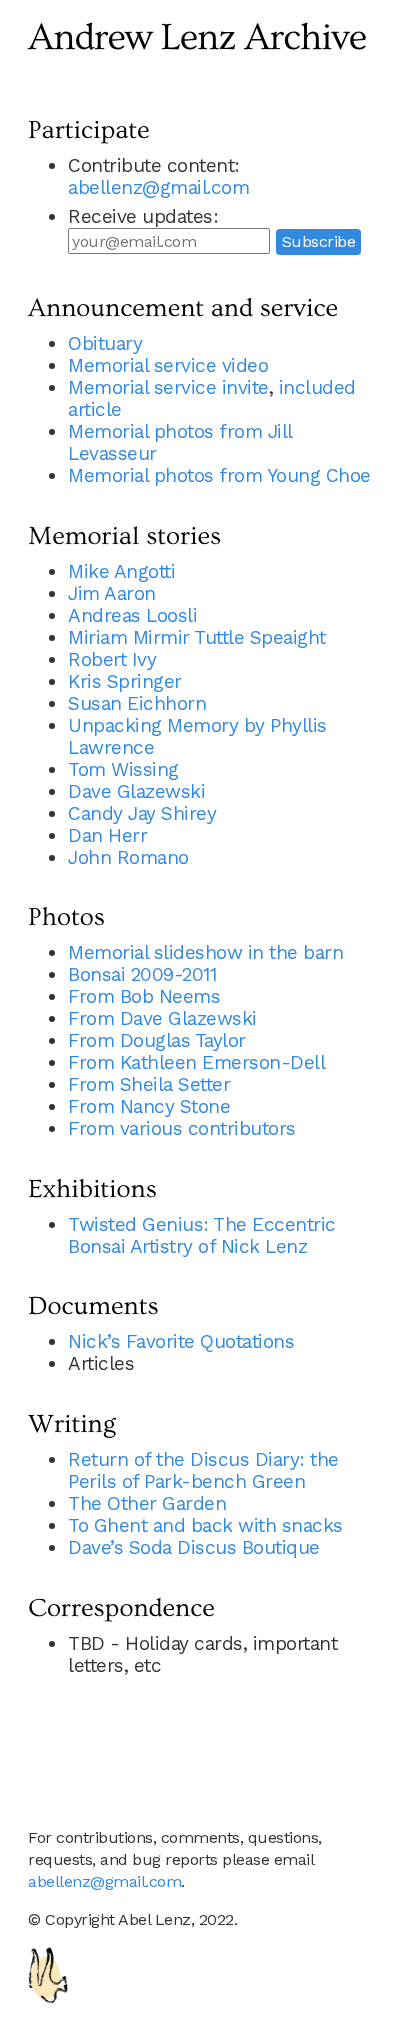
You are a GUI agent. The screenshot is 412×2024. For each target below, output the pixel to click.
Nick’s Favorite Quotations (181, 1341)
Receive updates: (143, 216)
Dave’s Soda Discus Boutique (194, 1547)
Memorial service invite (168, 387)
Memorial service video (168, 365)
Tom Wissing (123, 769)
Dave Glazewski (136, 791)
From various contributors (182, 1128)
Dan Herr (107, 835)
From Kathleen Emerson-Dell (196, 1062)
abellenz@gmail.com (158, 187)
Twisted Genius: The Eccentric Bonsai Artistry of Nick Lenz (202, 1235)
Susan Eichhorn (137, 703)
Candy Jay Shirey (142, 813)
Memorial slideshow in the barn (205, 952)
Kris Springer (125, 681)
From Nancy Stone (149, 1106)
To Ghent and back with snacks (205, 1525)
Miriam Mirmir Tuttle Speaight (197, 637)
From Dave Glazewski (162, 1018)
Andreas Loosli (132, 615)
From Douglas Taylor (157, 1040)
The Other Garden (147, 1503)
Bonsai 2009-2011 (142, 974)
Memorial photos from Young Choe (219, 475)
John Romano (128, 857)
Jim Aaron (112, 593)
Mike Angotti (121, 571)
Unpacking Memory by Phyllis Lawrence (197, 736)
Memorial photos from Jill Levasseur (180, 442)
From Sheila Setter (149, 1084)
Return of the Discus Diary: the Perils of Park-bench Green (203, 1470)
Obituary (105, 343)
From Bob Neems (144, 996)
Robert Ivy (112, 659)
